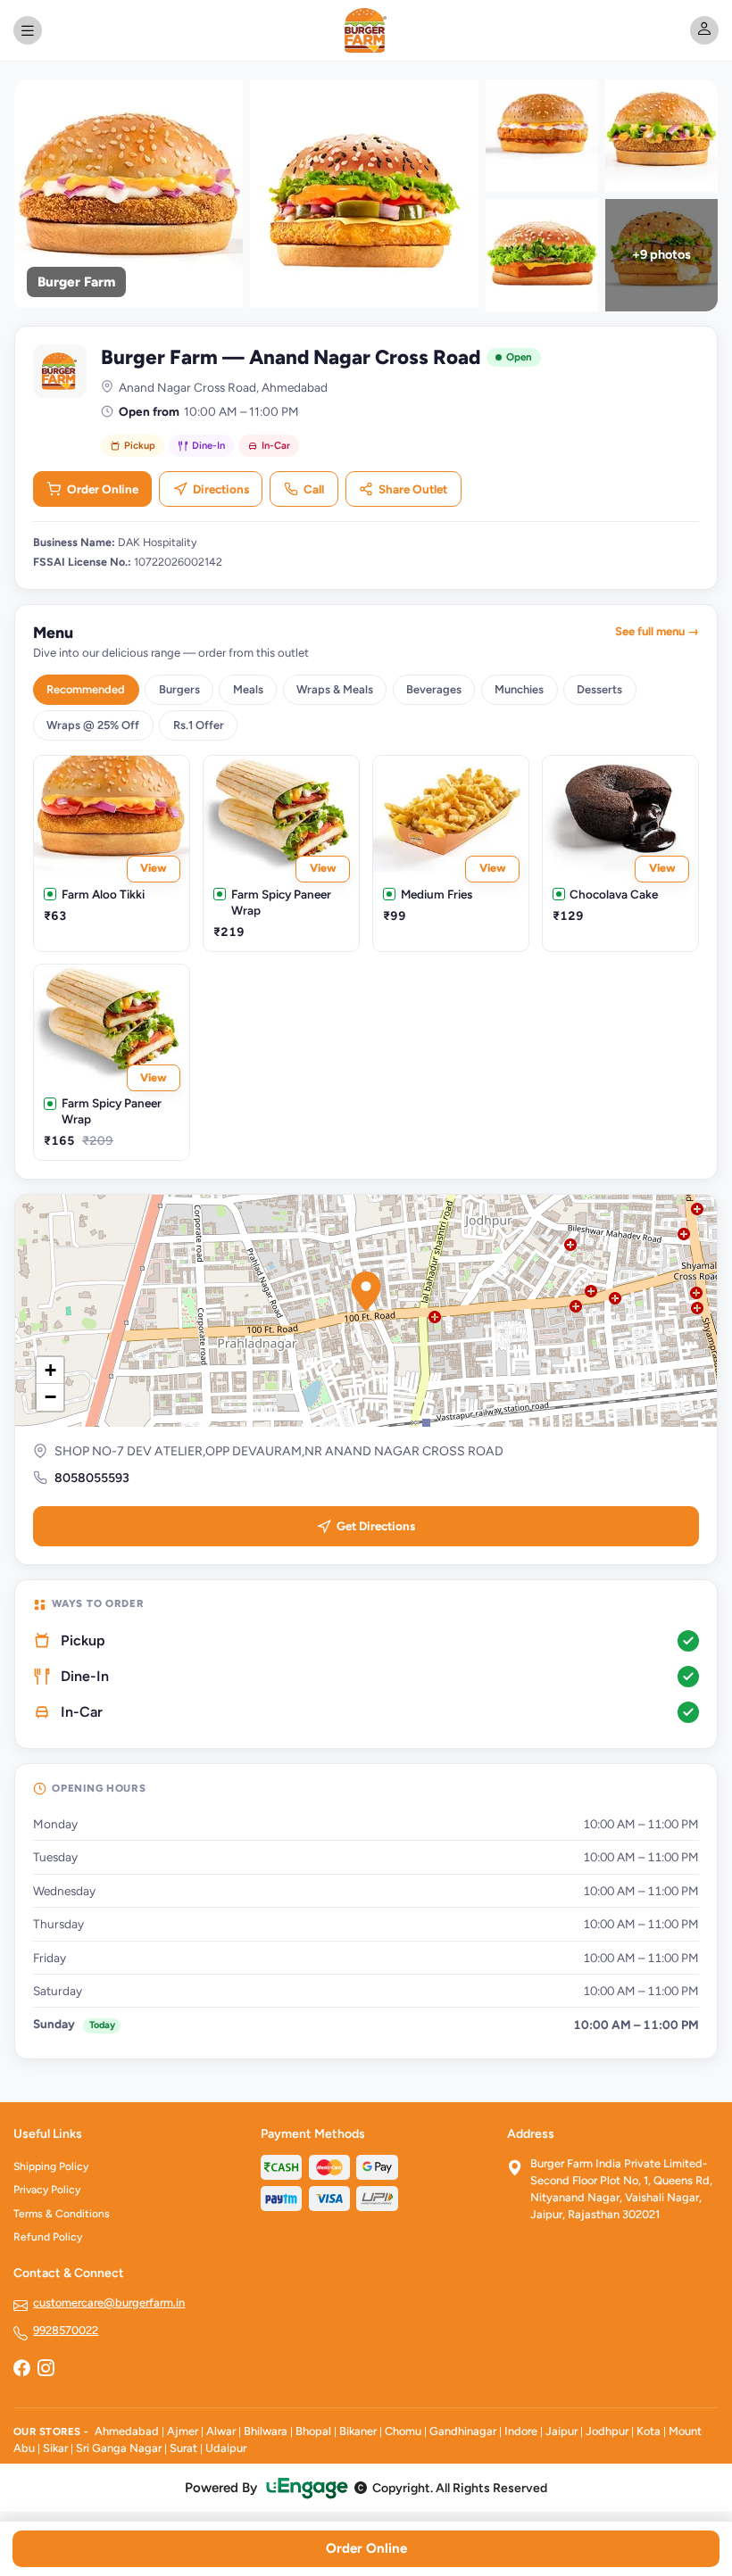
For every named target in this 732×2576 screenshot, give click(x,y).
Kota (649, 2431)
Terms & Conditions (62, 2214)
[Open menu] (28, 30)
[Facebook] (21, 2370)
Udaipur (226, 2448)
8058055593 (92, 1478)
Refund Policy (48, 2237)
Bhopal (313, 2431)
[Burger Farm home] (366, 30)
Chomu (403, 2431)
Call (314, 489)
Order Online (103, 489)
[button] (366, 1291)
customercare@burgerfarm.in (109, 2303)
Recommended (86, 689)
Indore (521, 2431)
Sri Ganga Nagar (119, 2448)
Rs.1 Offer (199, 725)
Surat (183, 2448)
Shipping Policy (51, 2166)
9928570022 (66, 2330)
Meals (248, 689)
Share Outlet (413, 489)
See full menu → (657, 631)
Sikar (55, 2448)
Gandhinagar (463, 2431)
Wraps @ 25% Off (93, 725)
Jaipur (561, 2431)
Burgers (179, 689)
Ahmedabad (127, 2431)
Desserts (599, 689)
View (154, 868)
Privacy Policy (47, 2190)
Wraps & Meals (335, 689)
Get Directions (376, 1526)
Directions (221, 489)
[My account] (704, 30)
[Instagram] (46, 2370)
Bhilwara (266, 2431)
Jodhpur (607, 2431)
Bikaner (358, 2431)
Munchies (519, 689)
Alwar (221, 2431)
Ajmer (183, 2431)
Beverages (434, 689)
